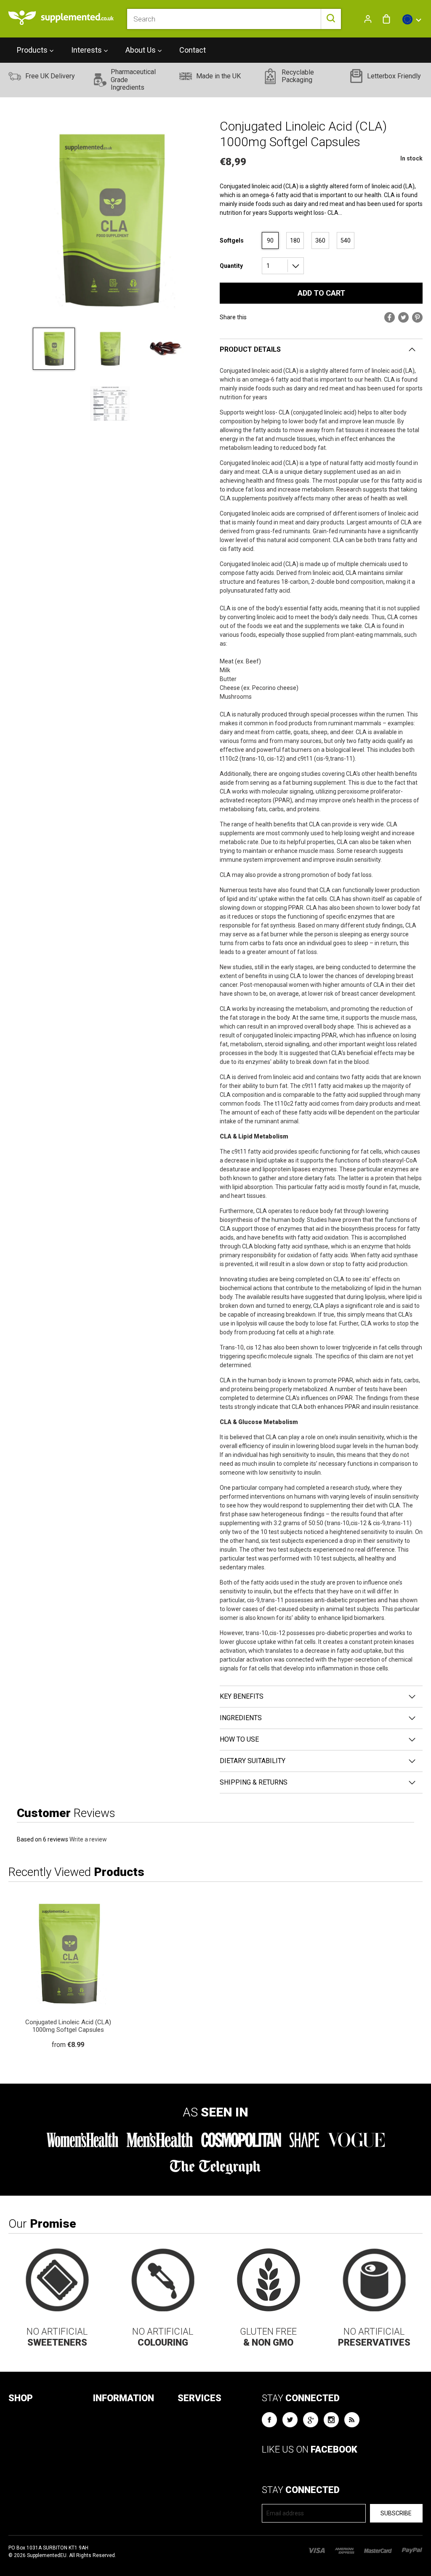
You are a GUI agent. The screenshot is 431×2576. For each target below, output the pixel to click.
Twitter (290, 2420)
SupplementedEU (47, 2555)
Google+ (311, 2420)
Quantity (231, 266)
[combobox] (234, 19)
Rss (352, 2420)
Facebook (269, 2420)
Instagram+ (331, 2420)
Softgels (232, 240)
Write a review (88, 1839)
